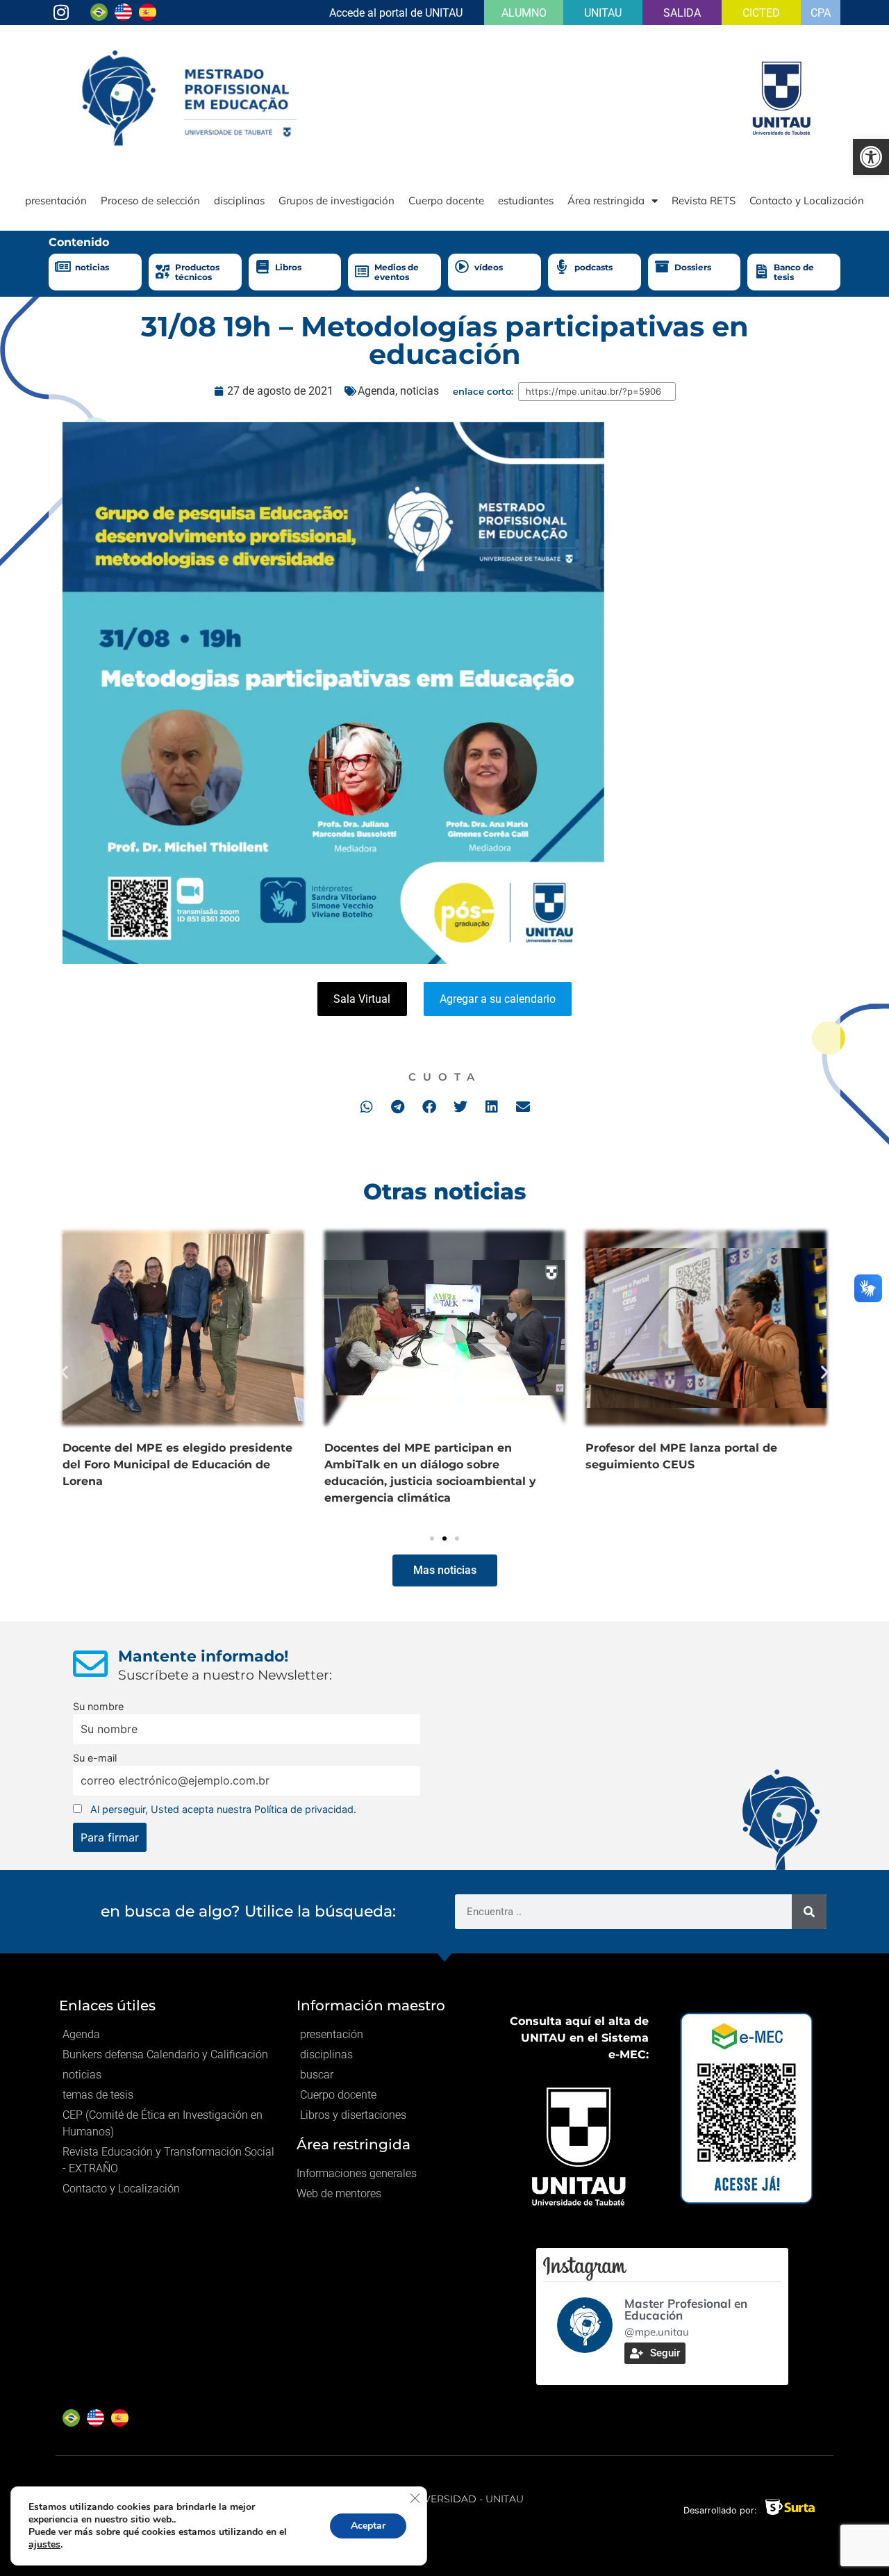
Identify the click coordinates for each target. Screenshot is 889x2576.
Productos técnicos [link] (197, 272)
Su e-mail (95, 1758)
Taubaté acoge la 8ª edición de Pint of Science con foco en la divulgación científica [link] (233, 1465)
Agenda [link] (376, 391)
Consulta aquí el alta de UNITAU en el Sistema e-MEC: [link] (579, 2038)
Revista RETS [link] (704, 200)
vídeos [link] (489, 267)
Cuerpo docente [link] (446, 200)
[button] (366, 1107)
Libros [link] (288, 267)
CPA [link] (821, 13)
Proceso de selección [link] (150, 200)
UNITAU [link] (603, 13)
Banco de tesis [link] (794, 272)
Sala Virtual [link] (362, 999)
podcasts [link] (593, 267)
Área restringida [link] (606, 200)
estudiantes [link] (526, 200)
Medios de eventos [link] (397, 272)
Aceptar (368, 2526)
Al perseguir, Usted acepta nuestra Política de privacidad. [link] (223, 1809)
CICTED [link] (761, 13)
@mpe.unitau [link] (657, 2332)
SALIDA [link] (682, 13)
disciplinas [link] (239, 200)
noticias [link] (92, 267)
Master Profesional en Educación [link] (686, 2309)
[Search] (809, 1912)
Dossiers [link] (693, 267)
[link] (871, 157)
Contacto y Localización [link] (807, 200)
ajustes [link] (44, 2544)
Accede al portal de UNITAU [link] (396, 13)
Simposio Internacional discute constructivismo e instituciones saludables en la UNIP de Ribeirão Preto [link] (499, 1465)
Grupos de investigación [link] (337, 200)
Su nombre (98, 1706)
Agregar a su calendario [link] (498, 999)
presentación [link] (56, 200)
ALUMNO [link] (524, 13)
